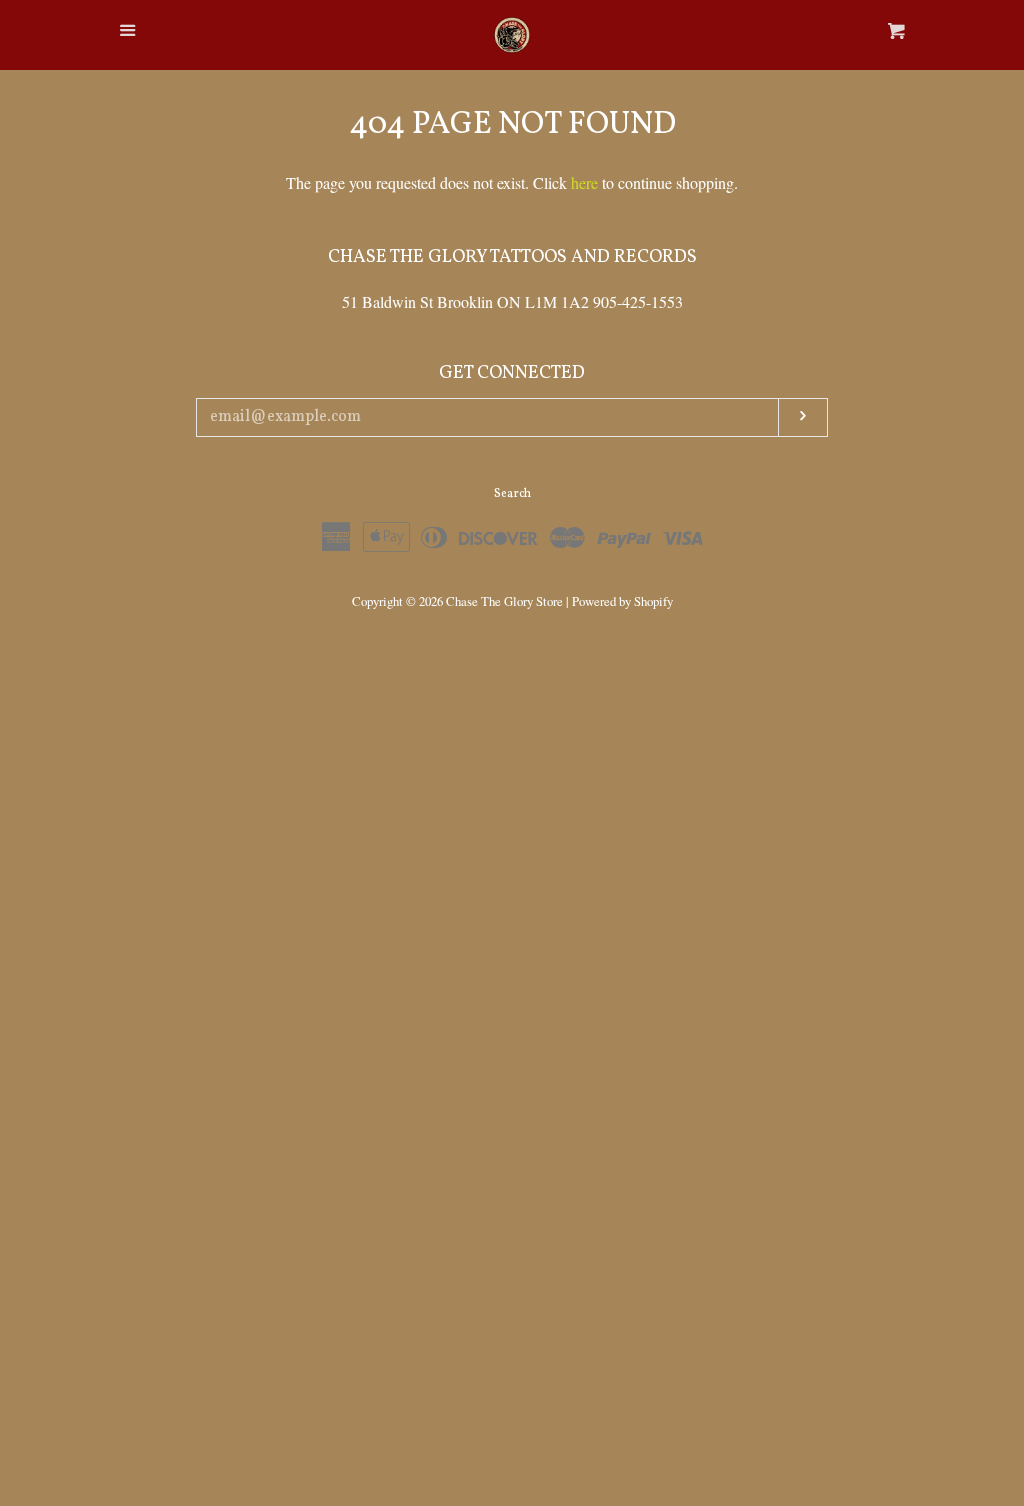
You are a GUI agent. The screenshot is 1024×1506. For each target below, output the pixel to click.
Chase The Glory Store (504, 601)
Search (512, 494)
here (584, 182)
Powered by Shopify (622, 601)
